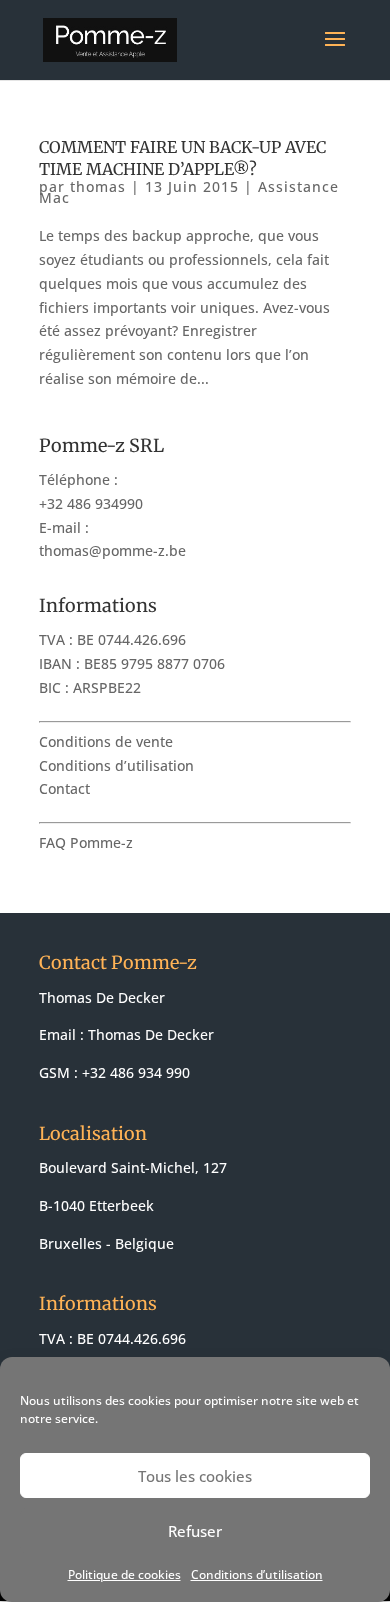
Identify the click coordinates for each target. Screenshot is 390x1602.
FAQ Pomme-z (86, 842)
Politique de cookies (124, 1574)
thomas (98, 186)
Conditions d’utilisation (257, 1574)
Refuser (195, 1531)
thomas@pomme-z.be (112, 550)
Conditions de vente (106, 741)
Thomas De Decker (151, 1034)
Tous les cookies (195, 1476)
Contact (64, 788)
